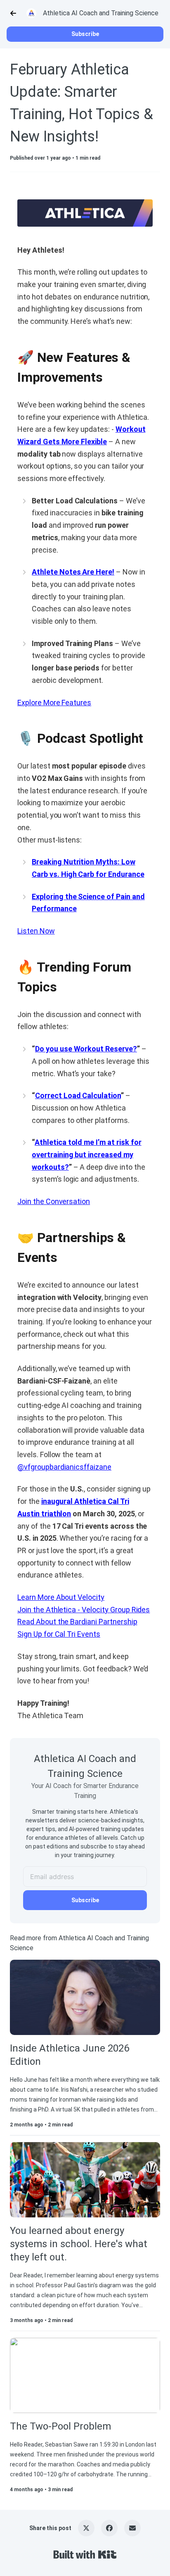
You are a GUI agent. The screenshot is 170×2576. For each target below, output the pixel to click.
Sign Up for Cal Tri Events (59, 1634)
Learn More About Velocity (61, 1597)
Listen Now (36, 931)
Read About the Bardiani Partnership (77, 1622)
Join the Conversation (54, 1201)
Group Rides (130, 1610)
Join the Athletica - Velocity (64, 1610)
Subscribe (85, 34)
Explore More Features (54, 703)
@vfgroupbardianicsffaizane (64, 1467)
